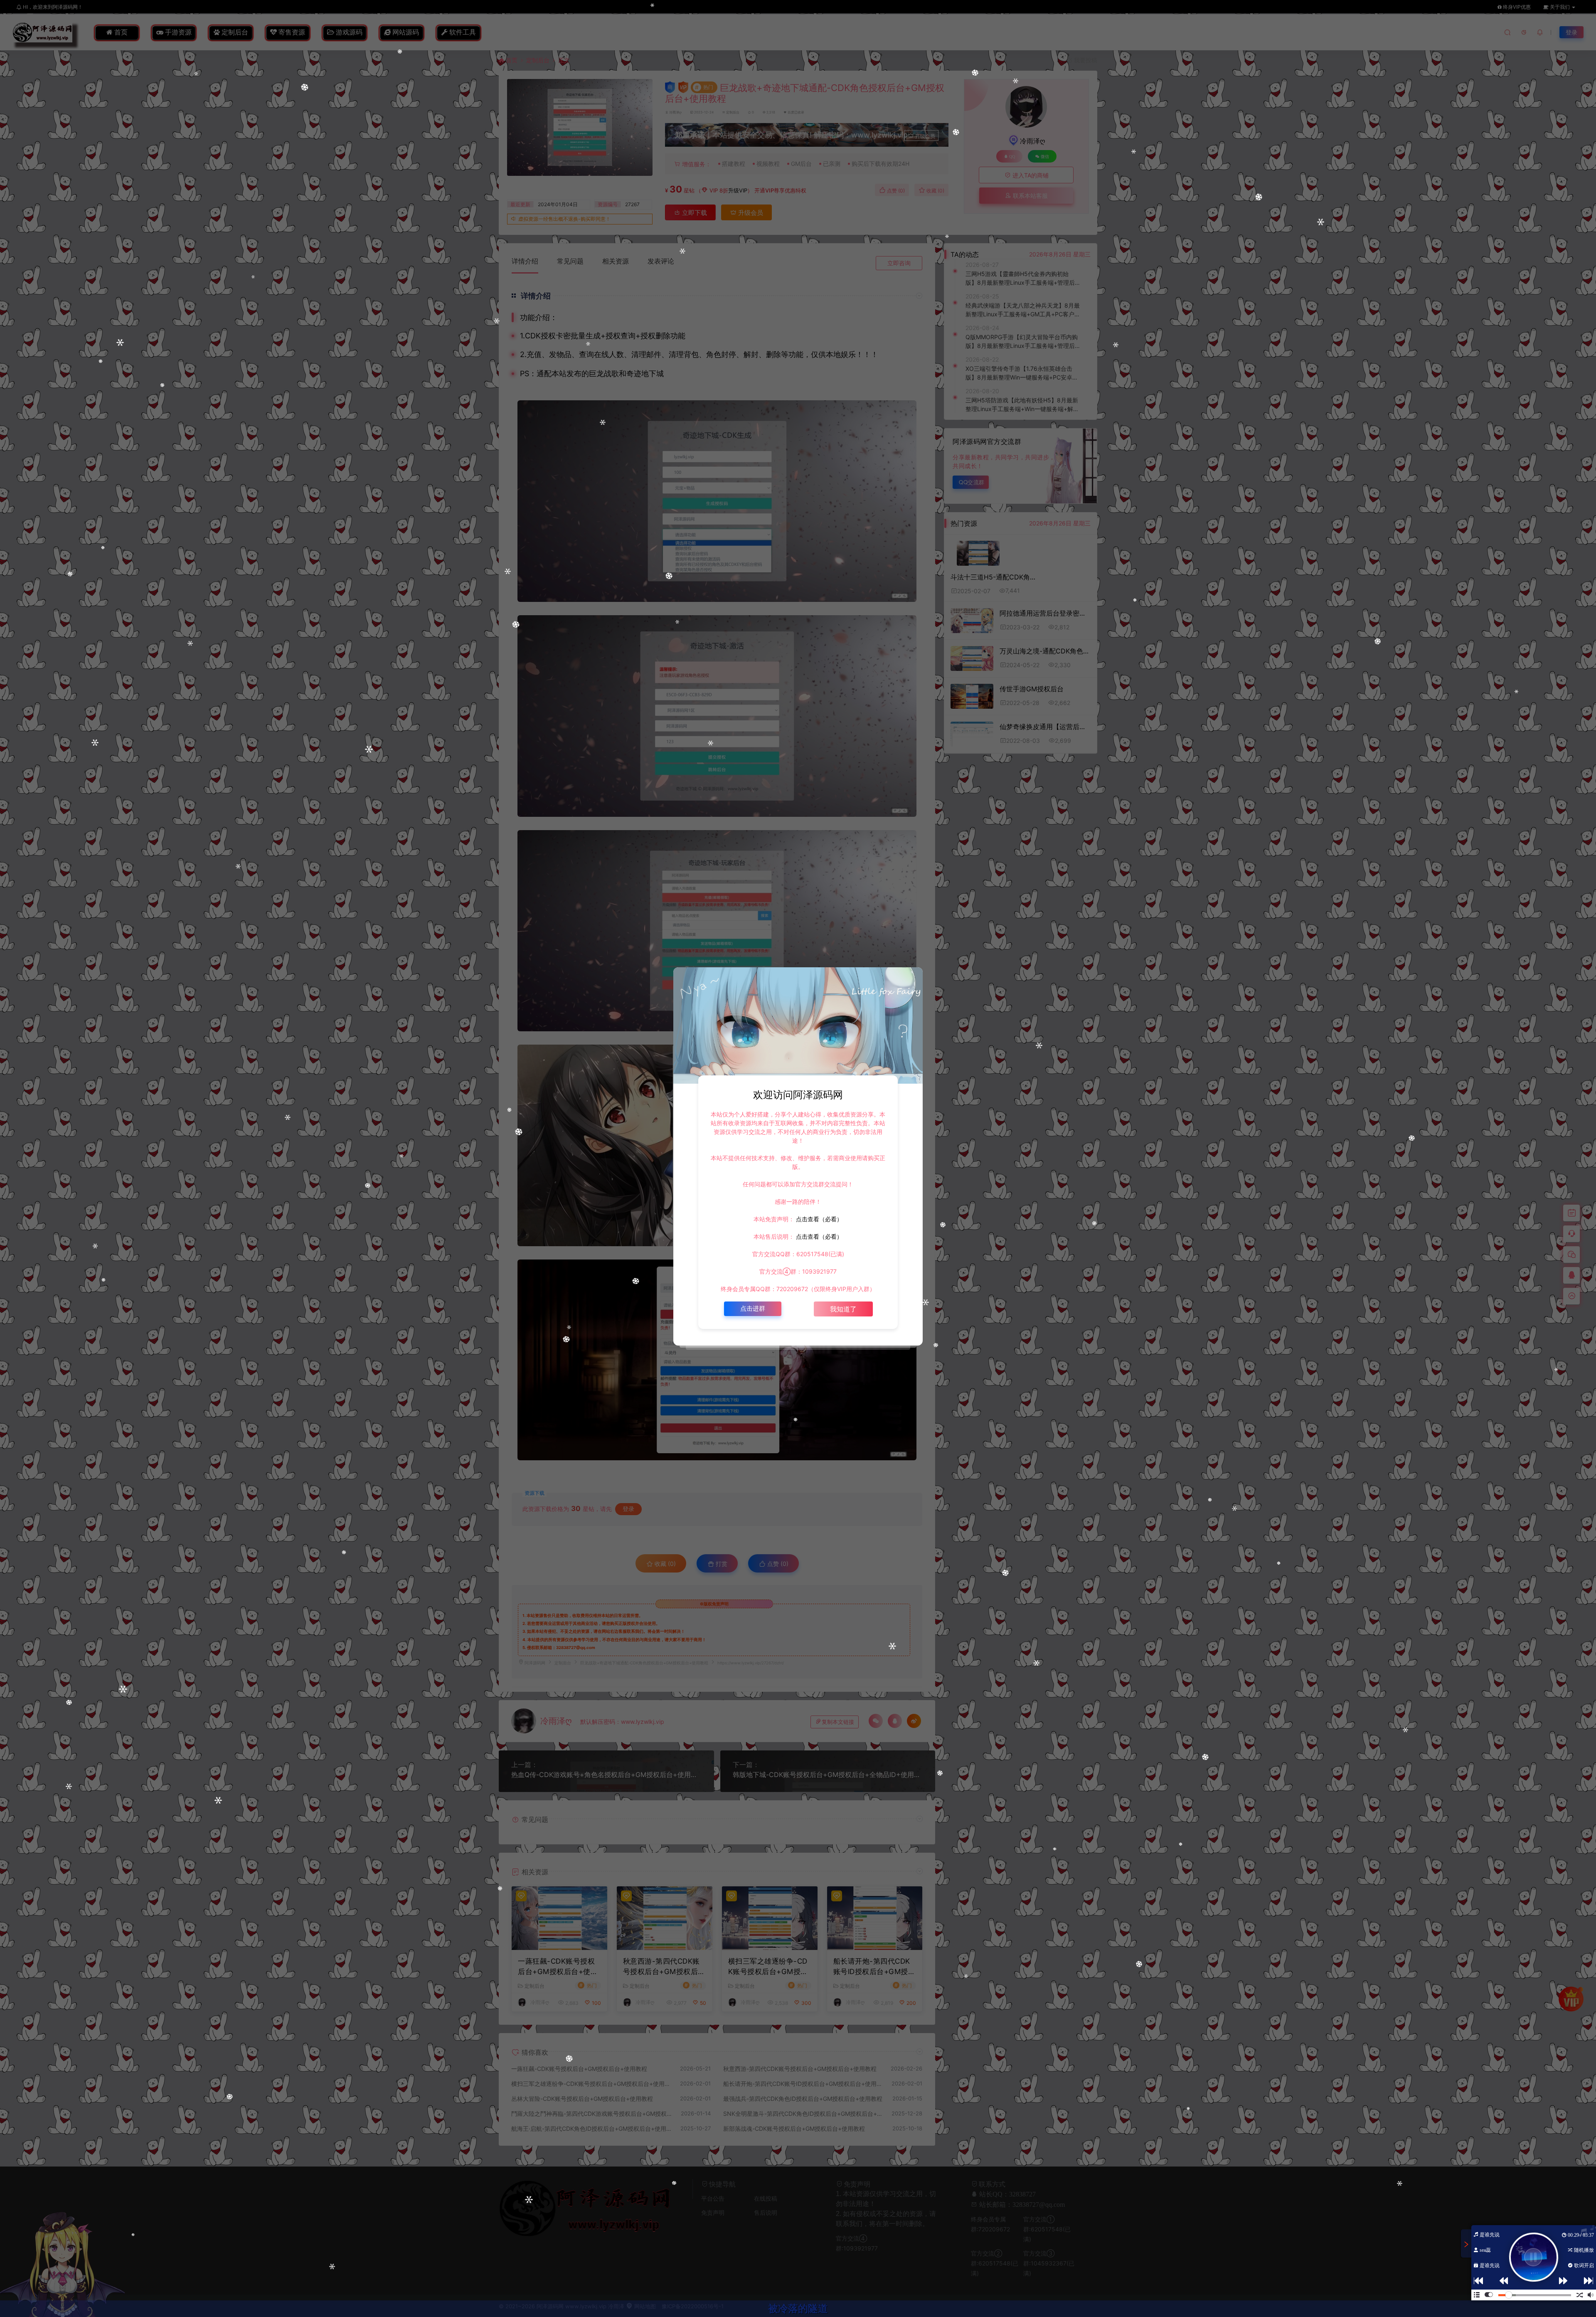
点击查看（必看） (818, 1219)
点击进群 (753, 1308)
